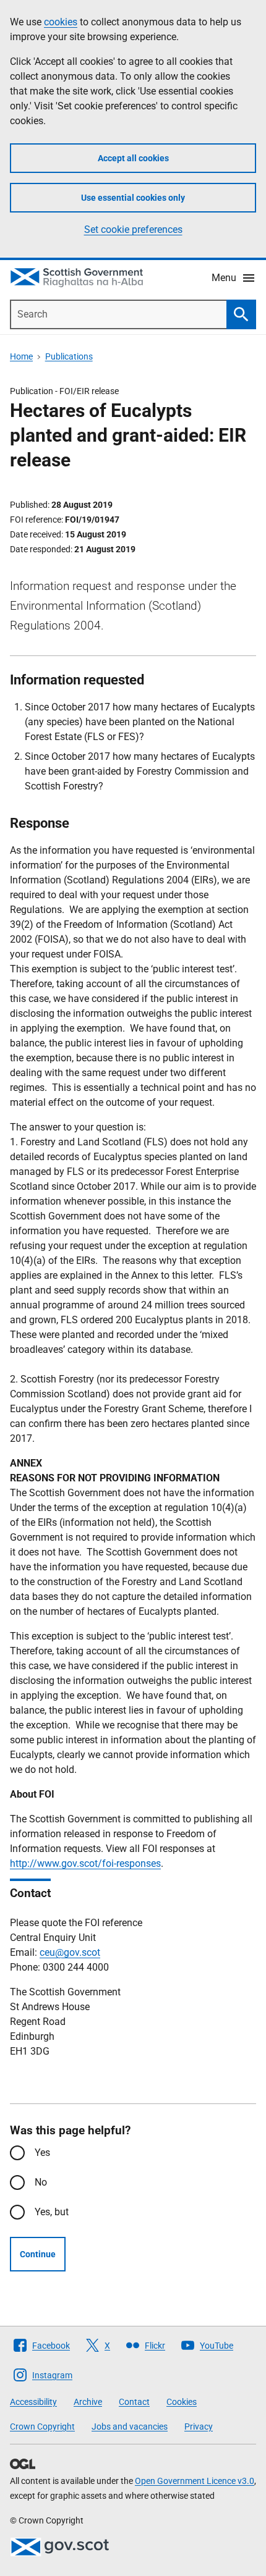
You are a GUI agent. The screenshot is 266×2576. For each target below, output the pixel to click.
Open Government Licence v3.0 (195, 2481)
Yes (42, 2153)
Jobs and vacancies (130, 2427)
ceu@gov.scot (70, 1952)
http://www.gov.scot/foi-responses (85, 1863)
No (41, 2182)
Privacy (199, 2427)
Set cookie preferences (133, 229)
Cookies (182, 2402)
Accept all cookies (133, 158)
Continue (38, 2254)
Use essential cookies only (133, 198)
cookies (61, 22)
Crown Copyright (42, 2427)
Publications (69, 356)
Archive (88, 2402)
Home (21, 356)
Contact (134, 2402)
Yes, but (52, 2212)
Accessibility (33, 2402)
